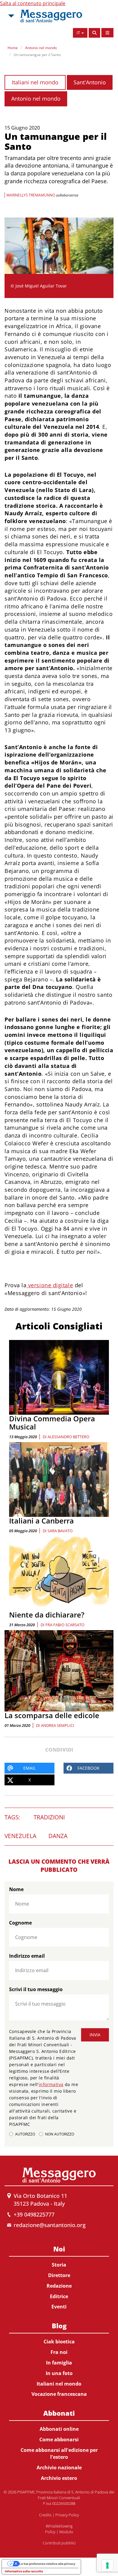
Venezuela (20, 1836)
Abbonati (59, 2413)
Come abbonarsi (59, 2440)
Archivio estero (59, 2478)
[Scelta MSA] (11, 16)
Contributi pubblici (59, 2543)
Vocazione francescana (59, 2394)
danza (58, 1836)
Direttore (59, 2275)
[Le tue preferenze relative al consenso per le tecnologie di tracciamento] (107, 2565)
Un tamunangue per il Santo (37, 55)
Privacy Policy (67, 2515)
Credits (45, 2515)
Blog (59, 2326)
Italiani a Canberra (41, 1521)
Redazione (59, 2286)
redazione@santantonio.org (50, 2225)
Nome (16, 1889)
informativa (51, 2084)
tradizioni (49, 1817)
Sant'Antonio (90, 82)
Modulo (66, 2532)
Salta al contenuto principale (33, 3)
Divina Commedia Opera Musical (52, 1422)
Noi (59, 2249)
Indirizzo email (27, 1956)
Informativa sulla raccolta (24, 2571)
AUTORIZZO (25, 2134)
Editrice (59, 2296)
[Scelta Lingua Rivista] (107, 33)
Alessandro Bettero (68, 1437)
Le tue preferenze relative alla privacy (47, 2564)
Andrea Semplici (57, 1725)
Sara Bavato (60, 1531)
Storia (59, 2265)
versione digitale (50, 1285)
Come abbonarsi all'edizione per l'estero (59, 2454)
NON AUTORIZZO (60, 2134)
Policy (50, 2532)
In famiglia (59, 2363)
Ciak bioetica (59, 2342)
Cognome (20, 1923)
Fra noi (59, 2352)
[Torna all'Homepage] (51, 16)
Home (13, 48)
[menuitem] (59, 2277)
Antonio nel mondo (41, 48)
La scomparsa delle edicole (52, 1715)
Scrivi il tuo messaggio (36, 1989)
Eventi (59, 2307)
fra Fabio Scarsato (65, 1625)
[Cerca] (94, 33)
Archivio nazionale (59, 2468)
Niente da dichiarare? (47, 1615)
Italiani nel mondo (35, 82)
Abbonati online (59, 2429)
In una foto (59, 2373)
